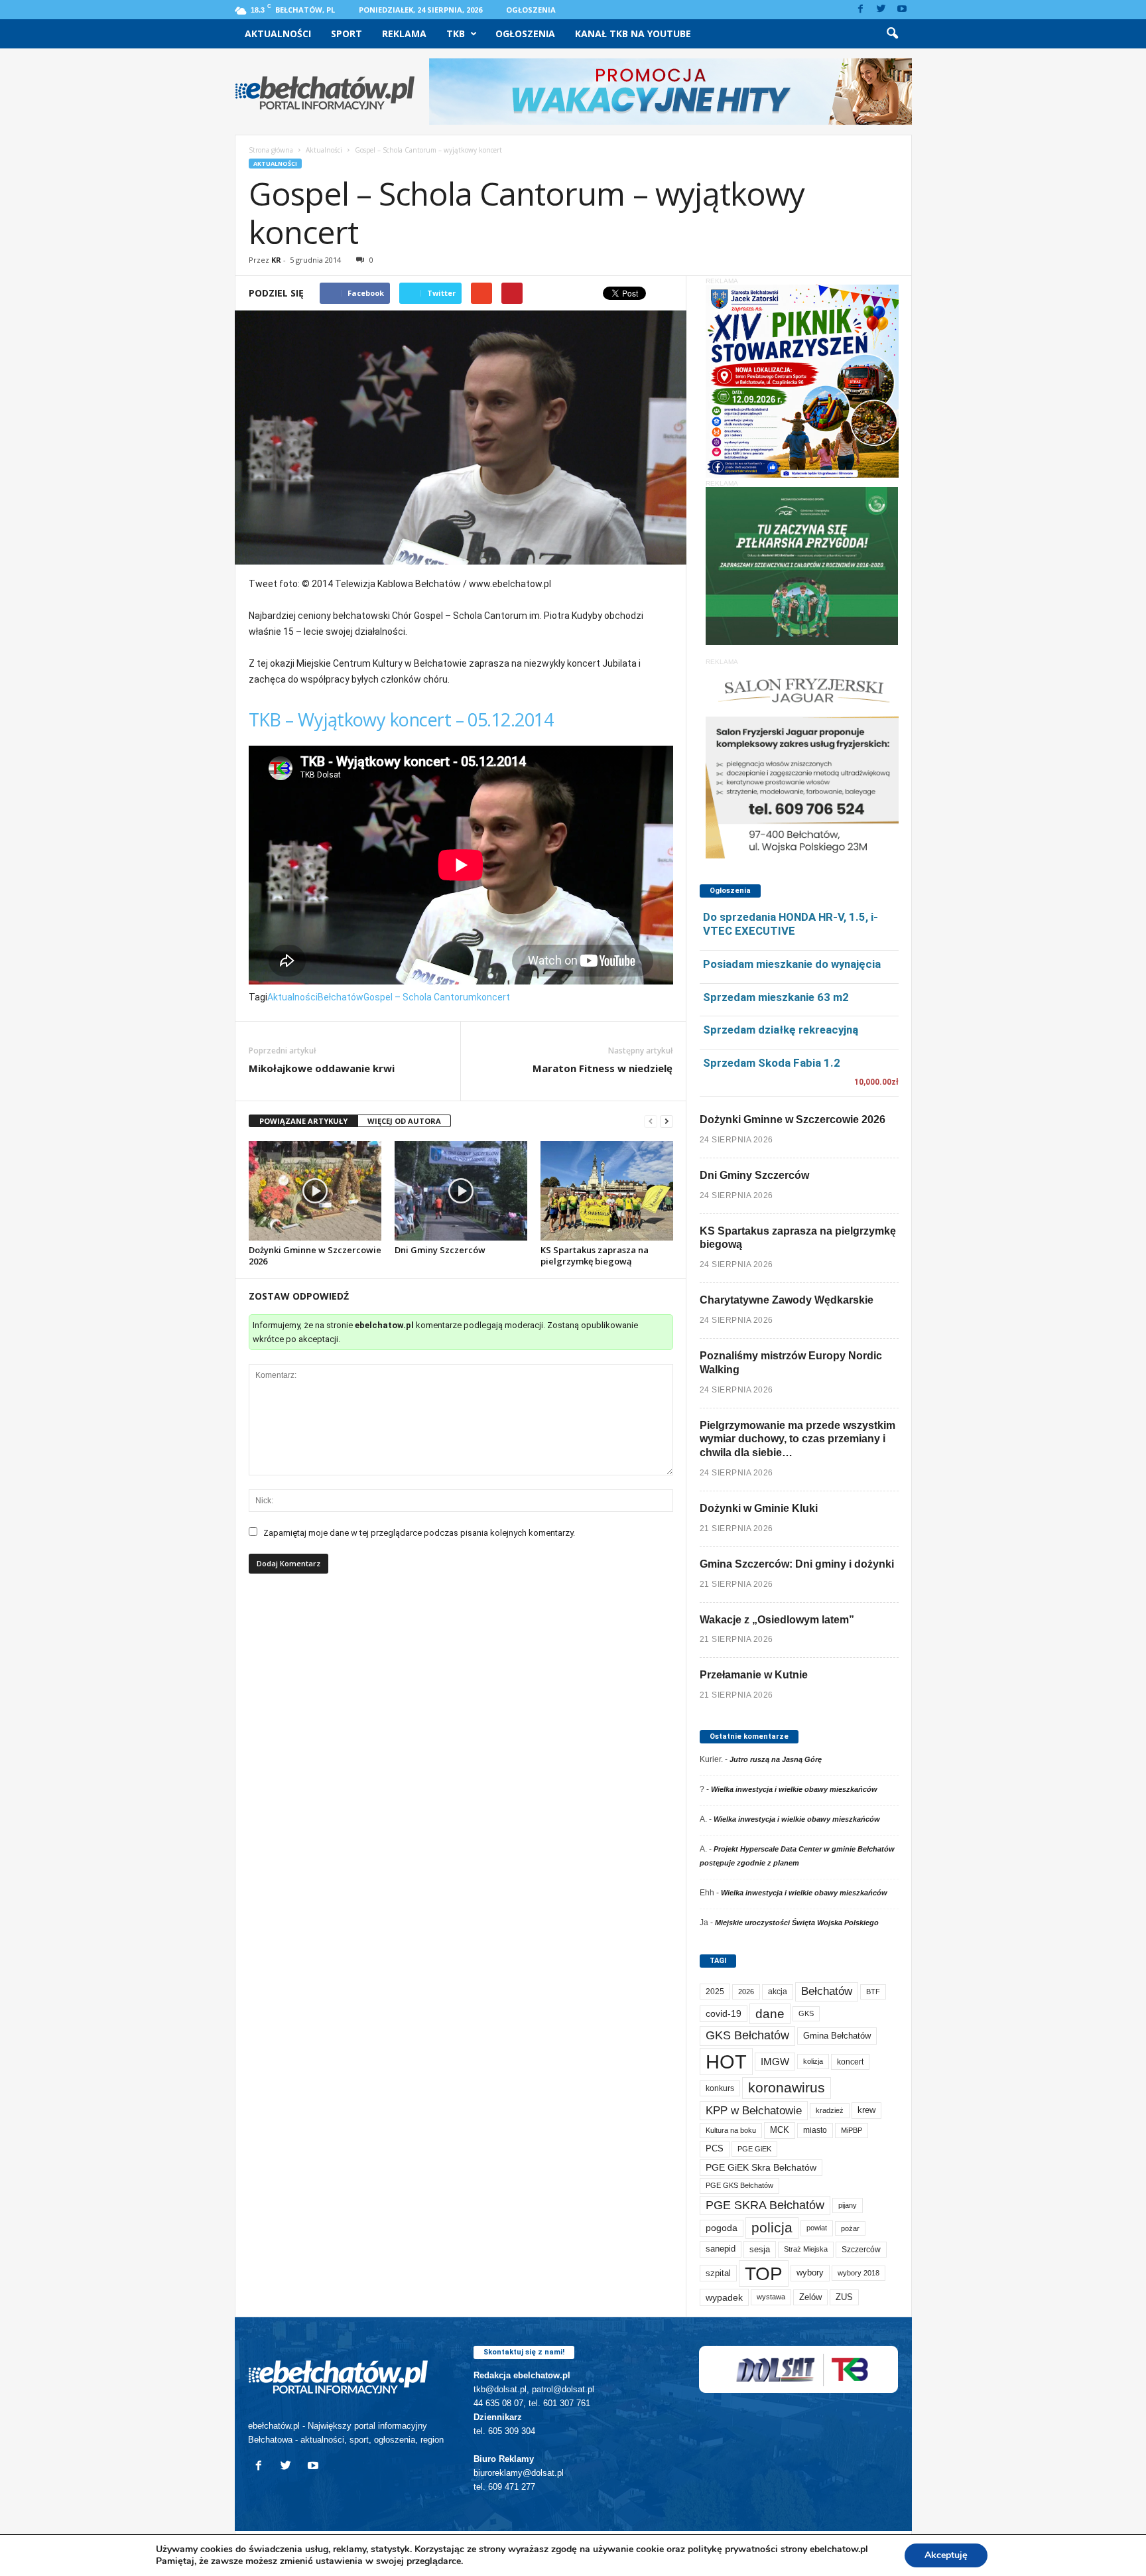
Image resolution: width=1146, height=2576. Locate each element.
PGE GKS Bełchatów (739, 2185)
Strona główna (271, 150)
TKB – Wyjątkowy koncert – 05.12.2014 (401, 719)
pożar (850, 2228)
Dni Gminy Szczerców (440, 1250)
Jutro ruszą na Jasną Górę (776, 1759)
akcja (778, 1992)
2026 (746, 1992)
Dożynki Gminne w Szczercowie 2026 (315, 1255)
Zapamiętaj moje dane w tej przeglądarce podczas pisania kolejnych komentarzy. (419, 1533)
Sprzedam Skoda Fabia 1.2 (772, 1063)
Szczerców (861, 2250)
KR (276, 260)
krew (866, 2110)
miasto (815, 2130)
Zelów (810, 2297)
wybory (810, 2272)
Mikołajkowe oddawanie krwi (322, 1068)
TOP (764, 2273)
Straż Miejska (806, 2249)
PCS (715, 2149)
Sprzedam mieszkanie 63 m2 (776, 997)
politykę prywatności (733, 2549)
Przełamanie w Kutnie (754, 1675)
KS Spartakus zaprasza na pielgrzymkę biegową (595, 1255)
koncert (493, 997)
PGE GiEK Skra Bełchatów (761, 2168)
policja (772, 2227)
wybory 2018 (859, 2273)
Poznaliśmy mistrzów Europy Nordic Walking (791, 1363)
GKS (806, 2013)
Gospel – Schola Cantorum (420, 997)
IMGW (775, 2062)
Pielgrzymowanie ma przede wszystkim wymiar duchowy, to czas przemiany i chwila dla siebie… (797, 1439)
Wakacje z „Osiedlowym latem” (777, 1620)
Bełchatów (341, 997)
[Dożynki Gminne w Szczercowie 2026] (315, 1191)
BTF (873, 1992)
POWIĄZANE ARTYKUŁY (303, 1121)
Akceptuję (946, 2555)
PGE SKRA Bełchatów (765, 2205)
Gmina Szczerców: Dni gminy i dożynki (797, 1564)
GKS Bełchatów (747, 2035)
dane (770, 2014)
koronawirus (787, 2087)
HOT (726, 2062)
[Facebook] (861, 10)
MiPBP (852, 2130)
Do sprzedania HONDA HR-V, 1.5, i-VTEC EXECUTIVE (791, 924)
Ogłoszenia (531, 10)
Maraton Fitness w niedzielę (603, 1068)
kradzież (830, 2110)
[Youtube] (902, 10)
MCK (780, 2130)
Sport (347, 34)
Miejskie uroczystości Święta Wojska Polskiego (797, 1923)
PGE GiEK (754, 2149)
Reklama (404, 34)
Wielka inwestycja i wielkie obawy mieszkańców (794, 1789)
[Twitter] (881, 10)
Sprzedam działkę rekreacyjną (781, 1030)
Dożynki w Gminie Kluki (759, 1508)
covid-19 (724, 2014)
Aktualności (278, 34)
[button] (892, 34)
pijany (848, 2205)
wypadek (724, 2297)
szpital (718, 2273)
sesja (760, 2249)
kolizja (813, 2061)
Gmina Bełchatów (837, 2036)
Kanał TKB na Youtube (633, 34)
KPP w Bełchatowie (754, 2111)
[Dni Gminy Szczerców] (461, 1191)
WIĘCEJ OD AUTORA (404, 1121)
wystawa (771, 2297)
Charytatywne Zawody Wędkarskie (787, 1300)
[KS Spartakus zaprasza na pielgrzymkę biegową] (607, 1191)
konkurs (720, 2088)
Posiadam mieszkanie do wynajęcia (792, 964)
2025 (715, 1992)
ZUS (844, 2297)
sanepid (721, 2249)
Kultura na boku (731, 2130)
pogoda (722, 2228)
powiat (817, 2228)
